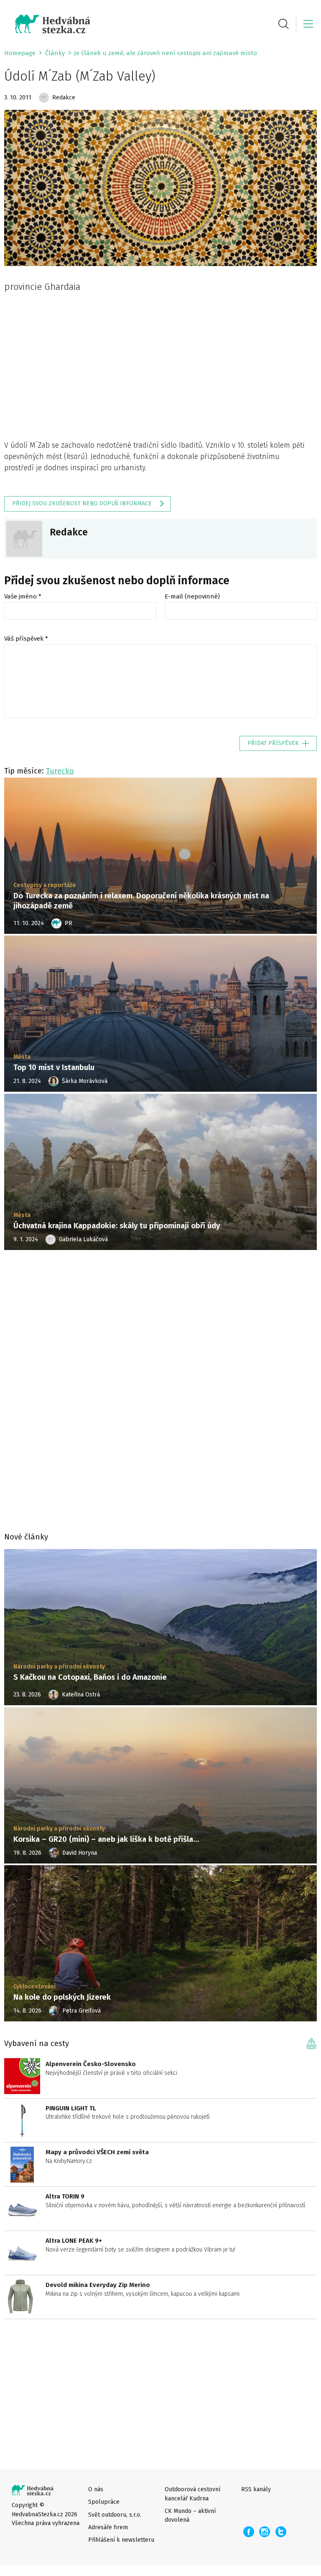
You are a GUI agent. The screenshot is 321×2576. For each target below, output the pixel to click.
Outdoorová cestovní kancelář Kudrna (192, 2494)
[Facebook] (248, 2532)
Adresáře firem (108, 2527)
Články (55, 53)
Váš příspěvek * (26, 639)
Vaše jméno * (23, 596)
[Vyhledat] (284, 24)
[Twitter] (281, 2532)
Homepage (20, 53)
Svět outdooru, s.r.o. (115, 2515)
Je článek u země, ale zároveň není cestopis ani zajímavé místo (166, 53)
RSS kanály (256, 2489)
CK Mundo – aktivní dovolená (190, 2515)
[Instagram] (265, 2532)
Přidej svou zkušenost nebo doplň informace (82, 503)
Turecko (60, 771)
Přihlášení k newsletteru (121, 2540)
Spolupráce (104, 2502)
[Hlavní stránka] (47, 24)
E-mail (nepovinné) (192, 596)
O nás (96, 2489)
